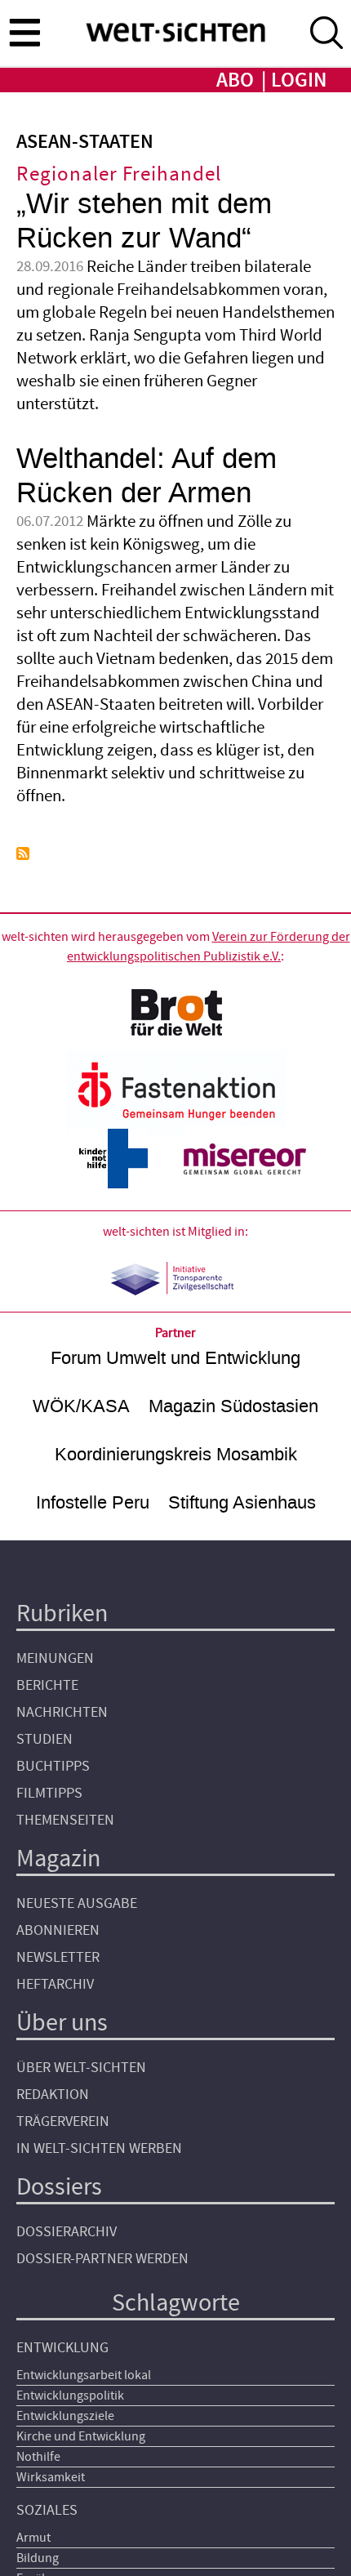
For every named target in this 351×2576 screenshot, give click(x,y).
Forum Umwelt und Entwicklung (175, 1358)
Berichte (47, 1685)
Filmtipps (49, 1793)
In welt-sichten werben (99, 2148)
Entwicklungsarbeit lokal (84, 2375)
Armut (33, 2538)
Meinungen (55, 1658)
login (299, 80)
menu (24, 32)
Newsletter (58, 1957)
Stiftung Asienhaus (242, 1502)
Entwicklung (62, 2348)
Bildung (38, 2558)
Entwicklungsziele (65, 2416)
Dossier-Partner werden (102, 2259)
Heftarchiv (55, 1984)
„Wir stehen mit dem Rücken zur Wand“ (144, 221)
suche (327, 33)
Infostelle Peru (93, 1502)
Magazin (58, 1858)
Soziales (47, 2510)
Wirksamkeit (51, 2477)
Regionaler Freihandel (119, 174)
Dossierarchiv (67, 2232)
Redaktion (53, 2095)
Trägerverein (63, 2121)
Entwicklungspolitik (70, 2396)
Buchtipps (53, 1766)
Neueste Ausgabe (77, 1903)
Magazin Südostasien (233, 1406)
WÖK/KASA (81, 1406)
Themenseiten (65, 1820)
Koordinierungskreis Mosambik (176, 1454)
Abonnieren (58, 1930)
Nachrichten (62, 1712)
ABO (235, 80)
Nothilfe (38, 2457)
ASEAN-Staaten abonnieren (23, 853)
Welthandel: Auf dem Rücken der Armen (147, 476)
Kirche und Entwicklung (81, 2436)
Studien (44, 1739)
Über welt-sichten (81, 2068)
